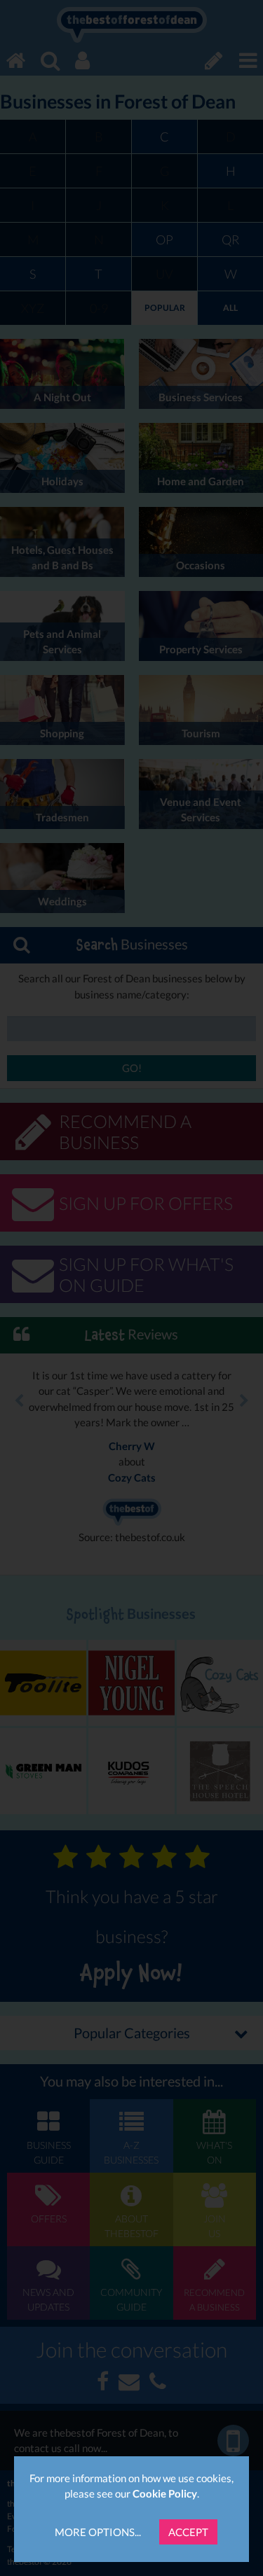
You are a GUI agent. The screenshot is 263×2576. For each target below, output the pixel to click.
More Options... (98, 2532)
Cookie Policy (165, 2493)
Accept (188, 2532)
